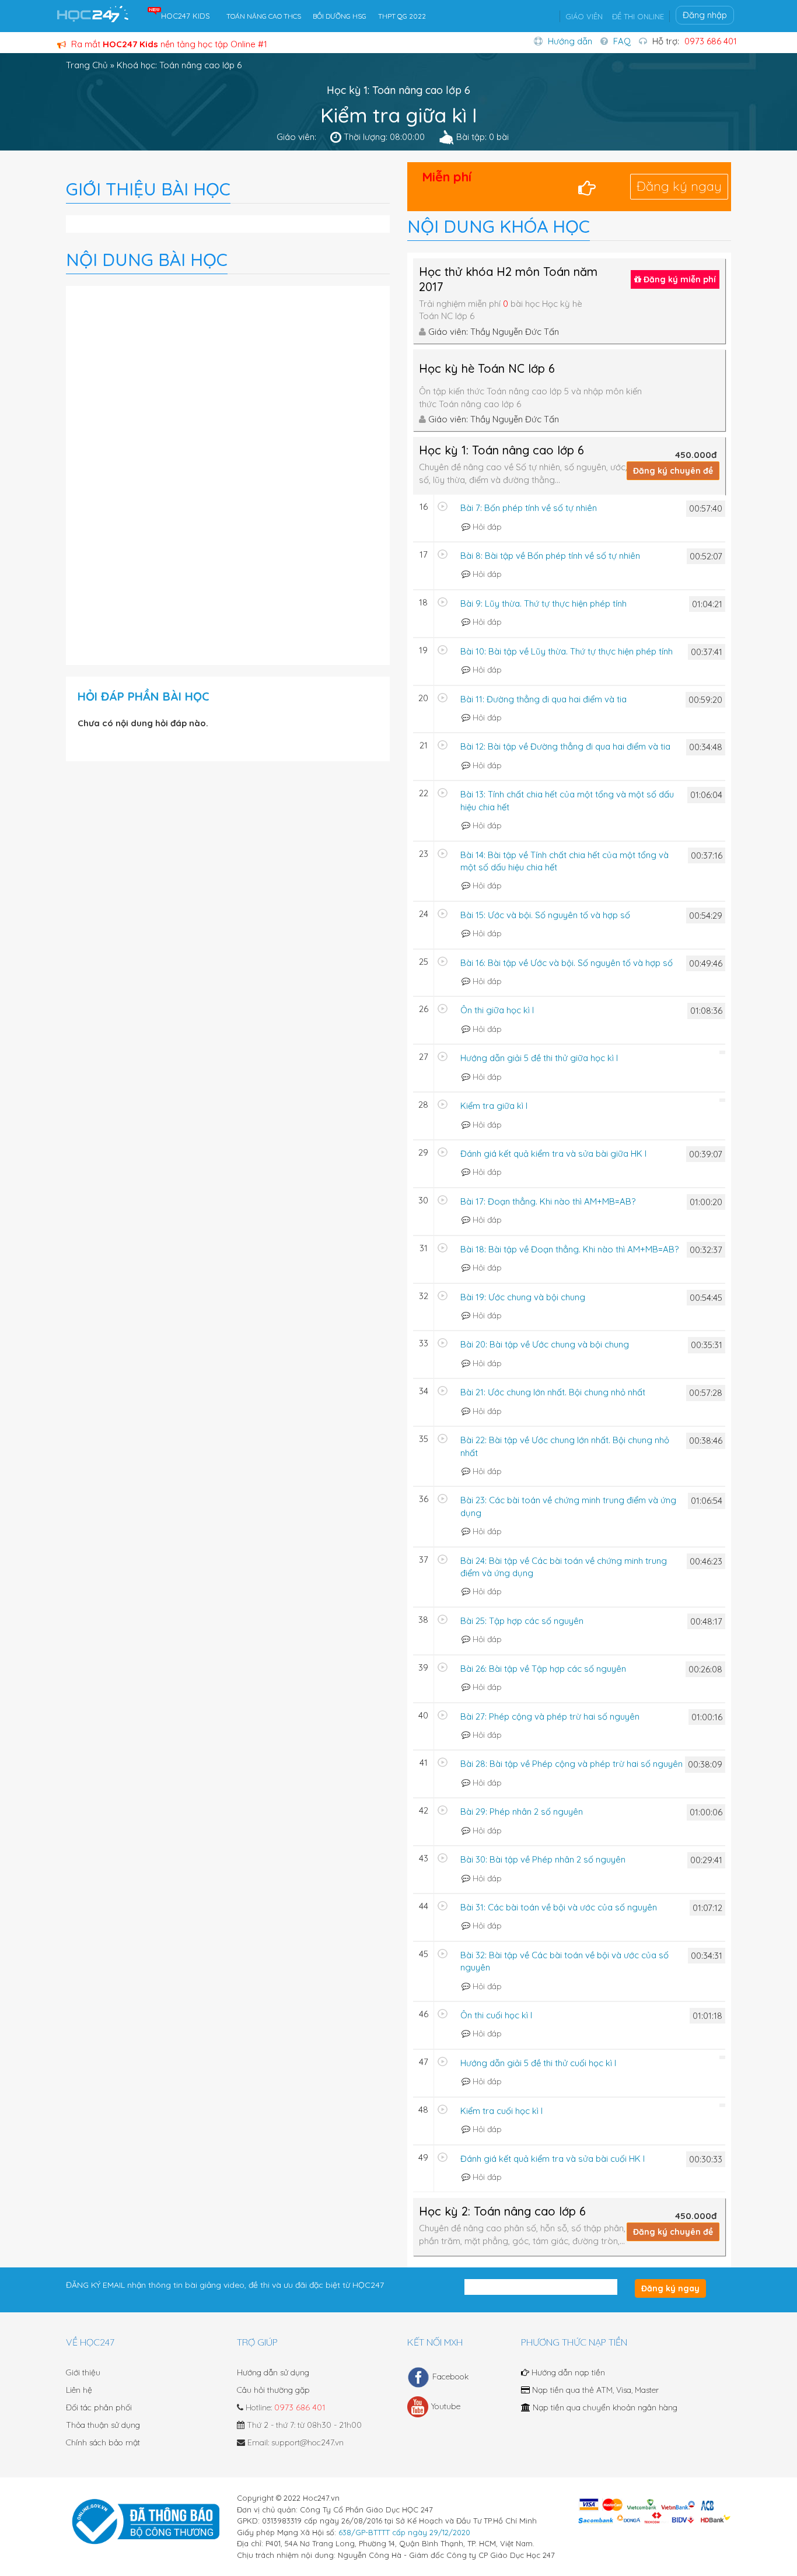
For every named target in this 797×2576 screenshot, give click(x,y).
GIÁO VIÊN (584, 16)
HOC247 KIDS (186, 16)
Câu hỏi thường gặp (273, 2390)
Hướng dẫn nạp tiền (567, 2372)
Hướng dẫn (570, 41)
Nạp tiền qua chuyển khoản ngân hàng (604, 2407)
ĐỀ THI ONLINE (638, 16)
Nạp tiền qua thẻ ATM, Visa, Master (594, 2390)
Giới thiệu (83, 2372)
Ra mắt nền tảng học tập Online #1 (168, 44)
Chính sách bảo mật (103, 2442)
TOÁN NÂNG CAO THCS (264, 16)
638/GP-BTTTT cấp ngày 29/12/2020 (404, 2532)
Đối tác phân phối (99, 2407)
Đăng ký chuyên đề (673, 471)
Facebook (450, 2376)
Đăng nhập (705, 15)
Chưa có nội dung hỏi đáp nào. (143, 723)
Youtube (446, 2406)
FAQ (622, 41)
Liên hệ (79, 2390)
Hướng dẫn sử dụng (273, 2372)
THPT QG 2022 (402, 16)
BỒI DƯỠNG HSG (340, 16)
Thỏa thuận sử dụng (103, 2425)
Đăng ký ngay (679, 186)
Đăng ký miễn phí (679, 279)
